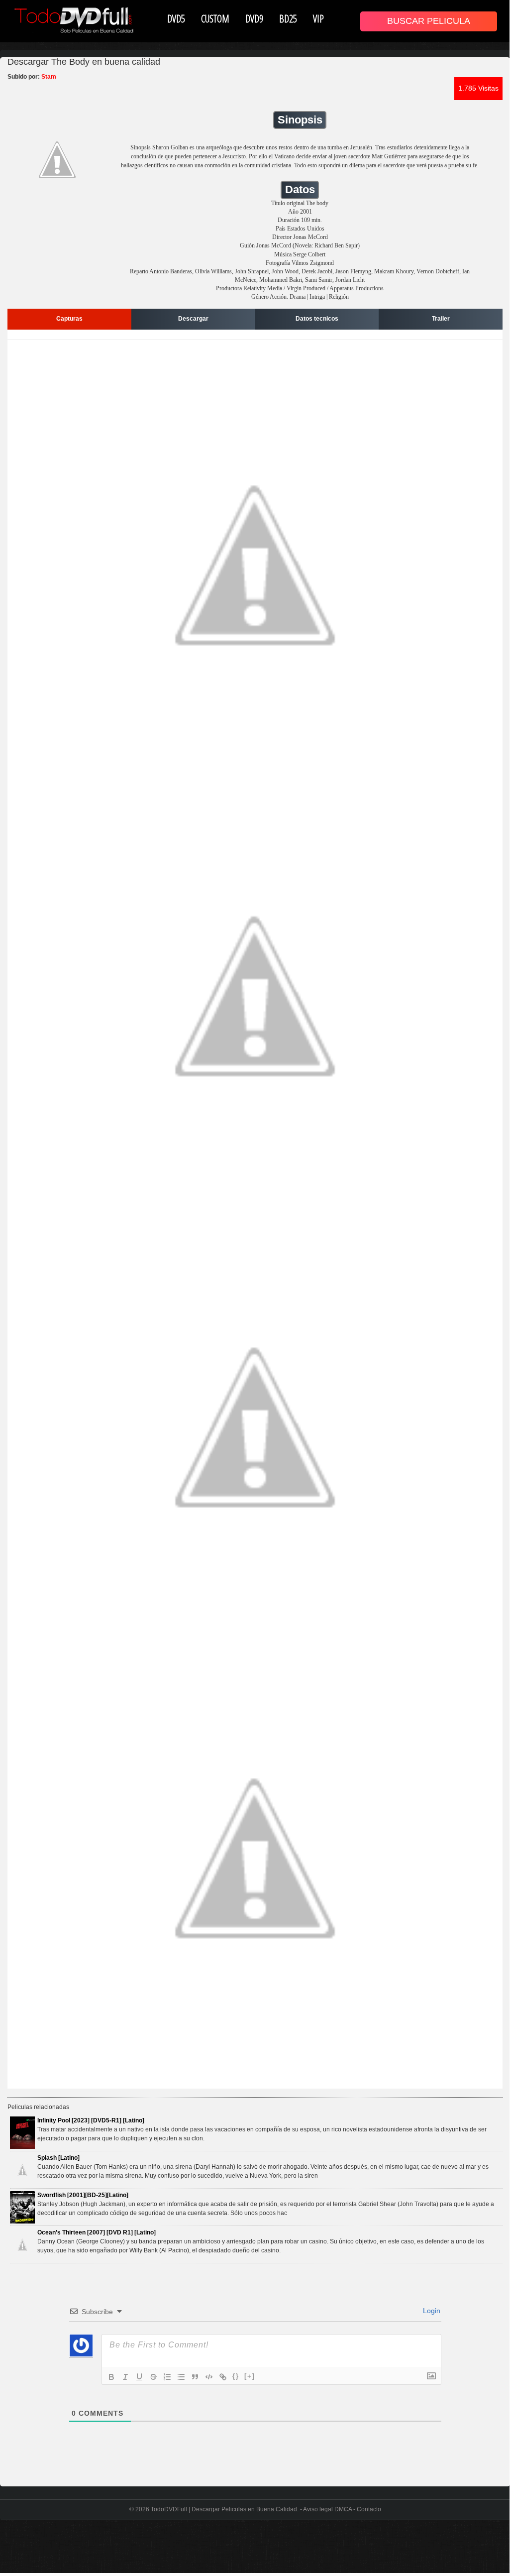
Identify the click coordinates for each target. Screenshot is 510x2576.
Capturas (69, 319)
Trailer (441, 319)
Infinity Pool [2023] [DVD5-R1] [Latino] (91, 2120)
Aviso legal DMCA (327, 2509)
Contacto (369, 2509)
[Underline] (139, 2377)
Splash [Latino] (58, 2158)
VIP (318, 18)
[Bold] (111, 2377)
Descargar (193, 319)
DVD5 (176, 18)
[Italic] (125, 2377)
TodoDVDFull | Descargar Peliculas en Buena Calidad (224, 2509)
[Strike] (153, 2377)
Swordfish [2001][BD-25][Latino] (83, 2195)
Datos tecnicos (317, 319)
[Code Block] (209, 2377)
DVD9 (254, 18)
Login (431, 2311)
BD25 (288, 18)
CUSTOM (215, 18)
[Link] (223, 2377)
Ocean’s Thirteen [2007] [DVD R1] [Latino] (97, 2232)
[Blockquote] (195, 2377)
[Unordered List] (181, 2377)
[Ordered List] (167, 2377)
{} (236, 2376)
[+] (250, 2376)
